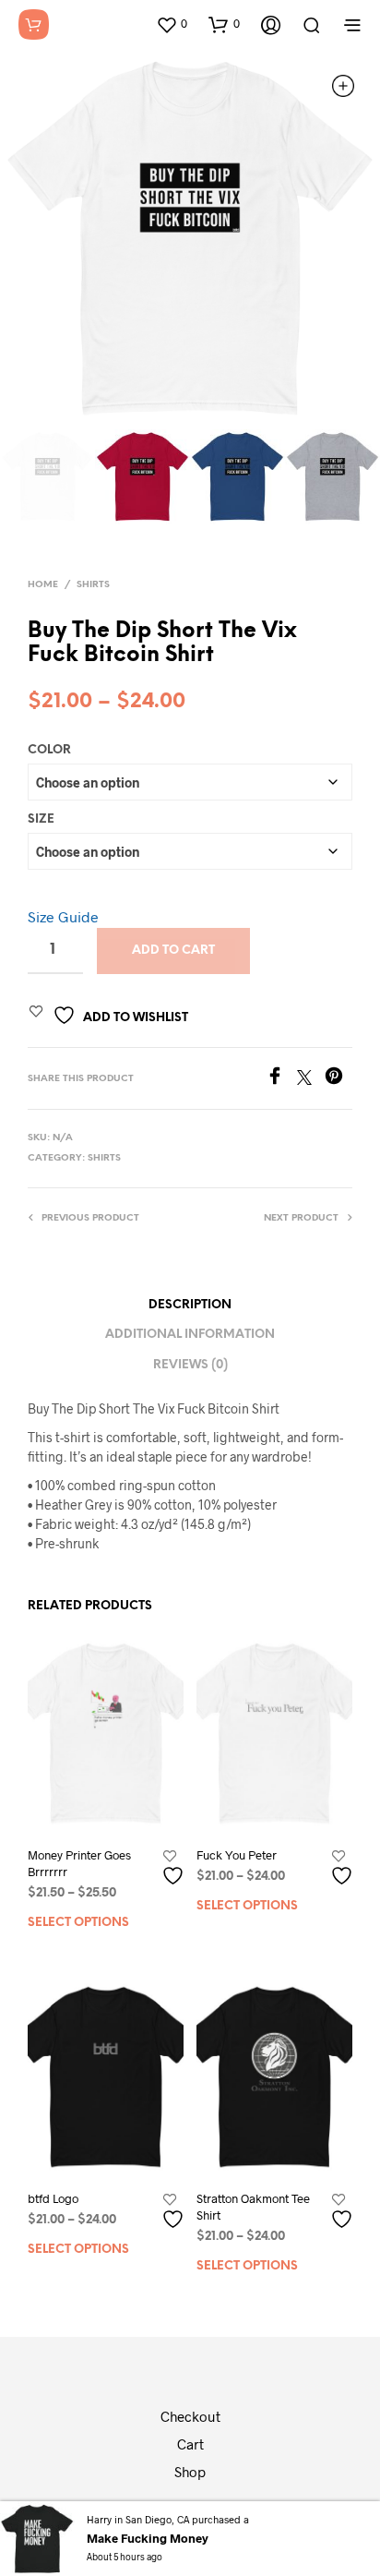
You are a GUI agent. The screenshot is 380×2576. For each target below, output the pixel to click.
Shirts (93, 585)
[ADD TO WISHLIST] (175, 1868)
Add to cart (173, 951)
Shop (190, 2472)
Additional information (190, 1335)
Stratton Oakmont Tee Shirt (253, 2207)
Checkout (190, 2416)
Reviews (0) (190, 1365)
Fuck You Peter (237, 1855)
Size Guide (63, 916)
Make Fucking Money (148, 2538)
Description (190, 1305)
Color (49, 750)
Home (43, 585)
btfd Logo (53, 2198)
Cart (190, 2444)
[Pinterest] (338, 1079)
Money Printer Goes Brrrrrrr (79, 1863)
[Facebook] (281, 1079)
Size (41, 819)
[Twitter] (311, 1079)
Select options (78, 1923)
